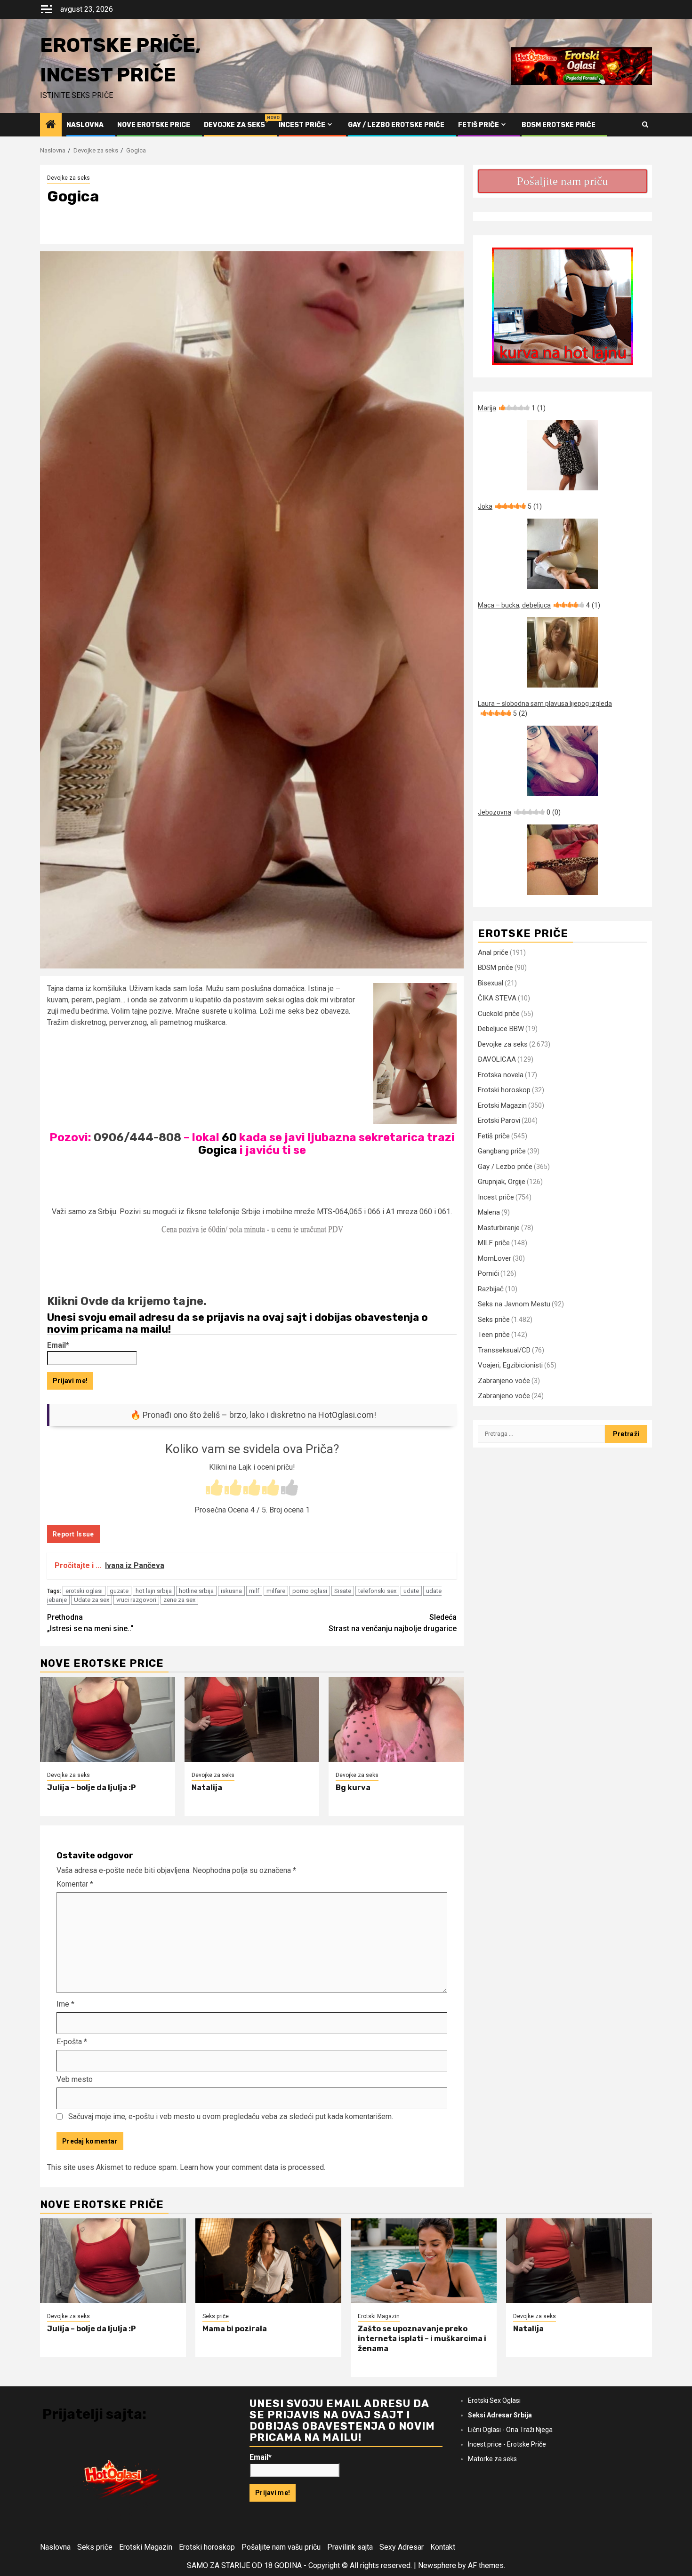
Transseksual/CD (504, 1350)
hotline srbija (196, 1591)
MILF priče (494, 1243)
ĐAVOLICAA (497, 1059)
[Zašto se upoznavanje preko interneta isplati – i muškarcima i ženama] (424, 2261)
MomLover (495, 1258)
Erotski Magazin (502, 1105)
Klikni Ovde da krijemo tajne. (127, 1301)
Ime (65, 2004)
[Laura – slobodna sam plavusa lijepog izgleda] (563, 761)
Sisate (343, 1591)
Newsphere (437, 2565)
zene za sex (179, 1600)
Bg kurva (353, 1788)
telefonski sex (377, 1591)
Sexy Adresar (402, 2547)
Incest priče (302, 125)
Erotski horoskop (504, 1090)
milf (254, 1591)
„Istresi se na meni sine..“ (90, 1623)
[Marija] (563, 455)
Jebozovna (519, 812)
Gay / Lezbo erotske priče (396, 125)
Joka (510, 506)
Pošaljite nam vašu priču (281, 2547)
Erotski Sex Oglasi (494, 2400)
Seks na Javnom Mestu (514, 1304)
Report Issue (73, 1534)
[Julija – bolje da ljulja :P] (108, 1720)
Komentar (75, 1884)
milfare (276, 1591)
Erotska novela (501, 1075)
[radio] (214, 1488)
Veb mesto (75, 2079)
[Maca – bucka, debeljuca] (563, 652)
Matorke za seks (492, 2459)
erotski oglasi (84, 1591)
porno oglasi (310, 1591)
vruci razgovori (136, 1600)
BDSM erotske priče (559, 125)
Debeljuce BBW (501, 1029)
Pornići (488, 1273)
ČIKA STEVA (497, 998)
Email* (58, 1345)
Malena (489, 1212)
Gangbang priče (502, 1151)
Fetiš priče (479, 125)
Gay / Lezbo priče (505, 1167)
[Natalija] (252, 1720)
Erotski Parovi (499, 1120)
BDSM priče (495, 968)
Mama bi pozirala (235, 2329)
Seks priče (494, 1320)
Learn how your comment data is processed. (253, 2167)
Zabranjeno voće (504, 1381)
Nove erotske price (154, 125)
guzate (119, 1591)
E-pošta (72, 2042)
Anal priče (493, 952)
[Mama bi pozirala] (268, 2261)
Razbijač (491, 1289)
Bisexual (491, 983)
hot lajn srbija (154, 1591)
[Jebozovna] (563, 860)
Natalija (207, 1788)
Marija (512, 408)
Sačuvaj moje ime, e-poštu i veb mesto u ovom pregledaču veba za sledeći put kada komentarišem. (231, 2116)
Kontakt (443, 2547)
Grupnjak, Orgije (502, 1182)
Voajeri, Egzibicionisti (510, 1365)
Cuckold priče (499, 1014)
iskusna (231, 1591)
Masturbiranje (499, 1228)
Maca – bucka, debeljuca (539, 605)
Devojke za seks (234, 125)
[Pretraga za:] (541, 1434)
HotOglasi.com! (347, 1415)
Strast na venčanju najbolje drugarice (393, 1623)
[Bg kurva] (396, 1720)
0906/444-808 (137, 1137)
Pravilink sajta (350, 2547)
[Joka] (563, 554)
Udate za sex (92, 1600)
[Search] (645, 125)
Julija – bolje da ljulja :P (92, 1788)
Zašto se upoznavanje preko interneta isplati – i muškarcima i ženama (422, 2339)
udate (411, 1591)
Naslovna (85, 125)
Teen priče (494, 1335)
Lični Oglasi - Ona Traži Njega (510, 2430)
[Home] (51, 125)
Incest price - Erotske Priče (507, 2444)
